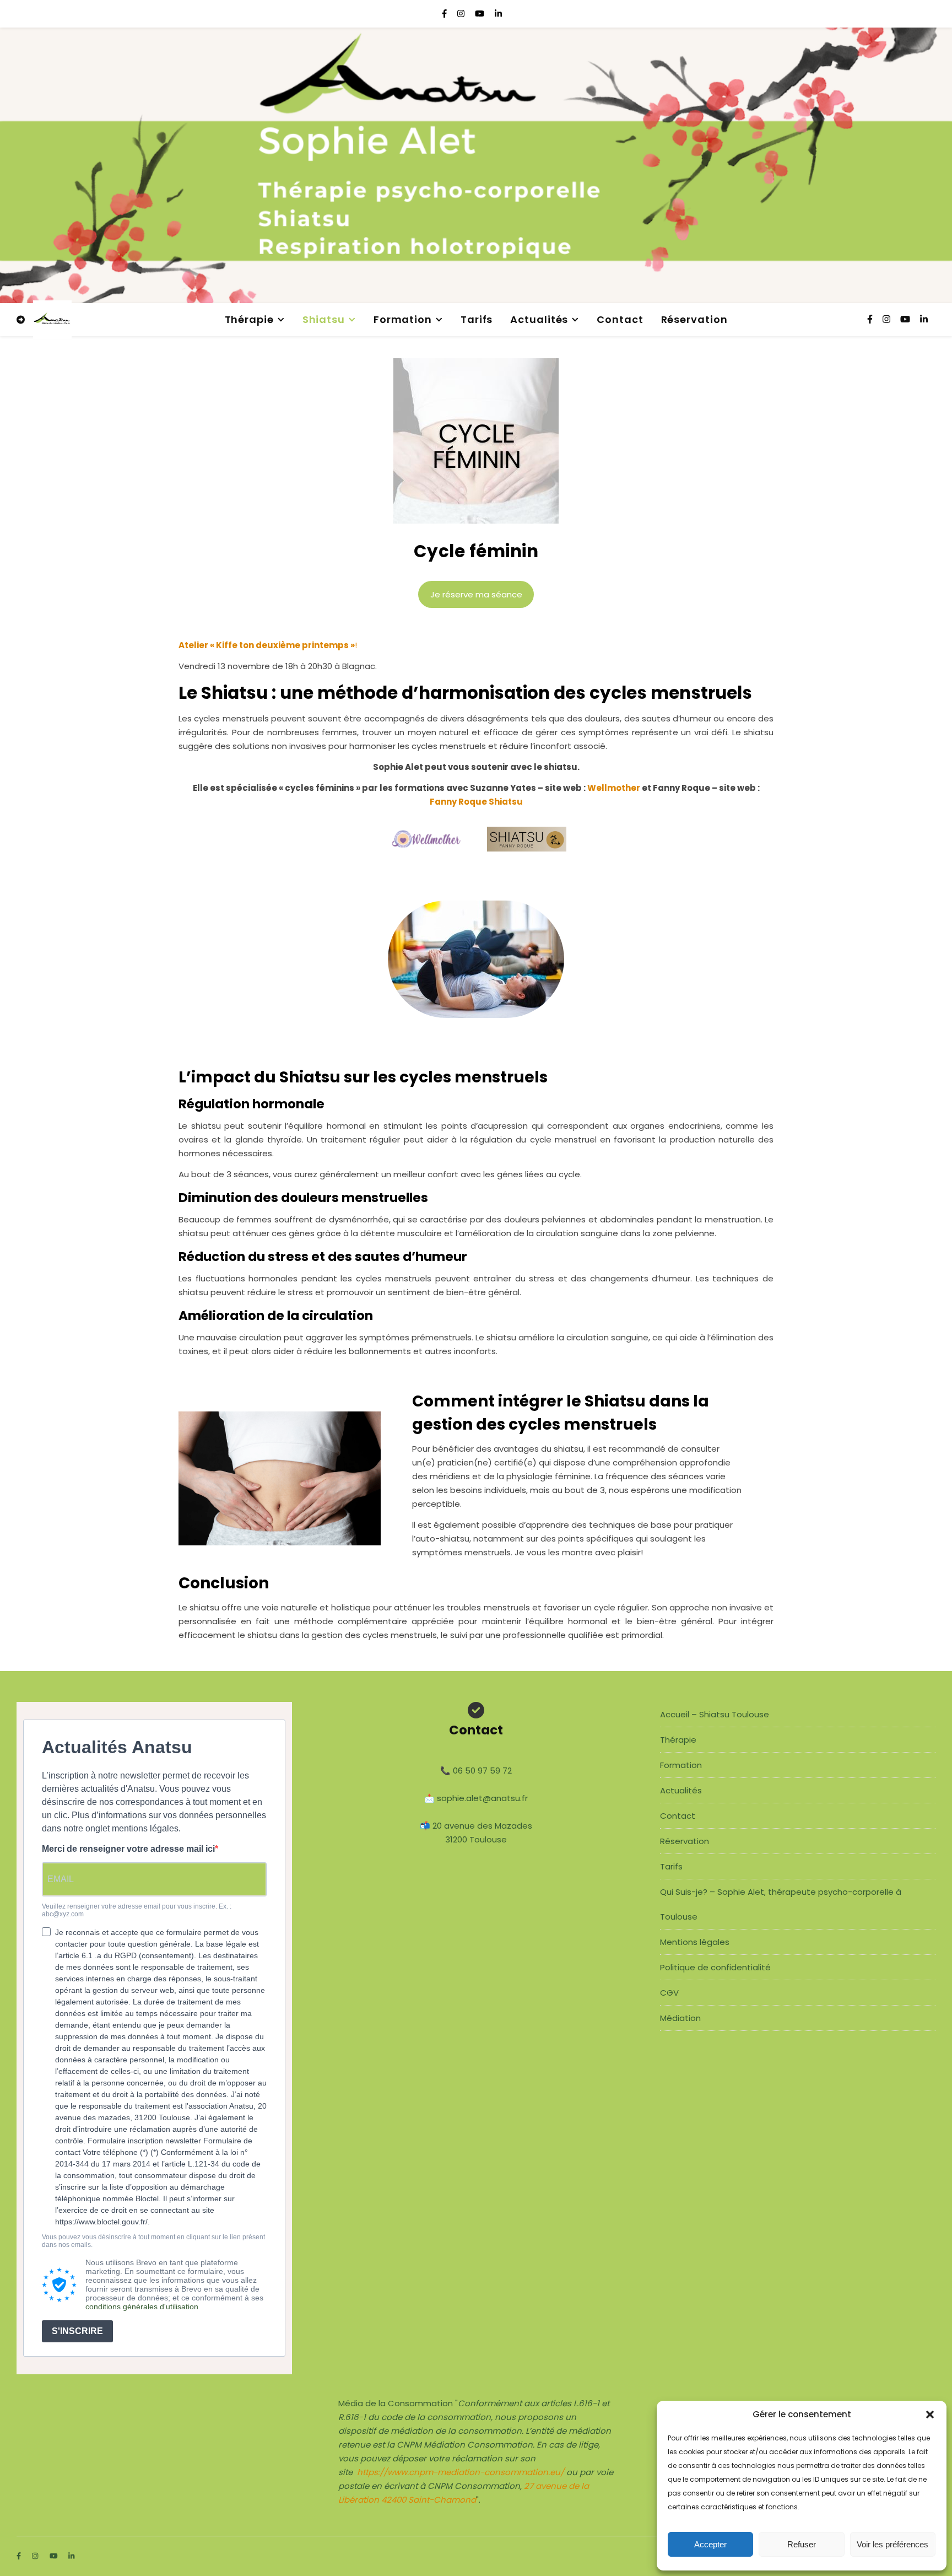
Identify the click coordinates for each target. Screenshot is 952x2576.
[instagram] (462, 14)
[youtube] (481, 14)
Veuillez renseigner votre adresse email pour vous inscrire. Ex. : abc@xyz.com (137, 1911)
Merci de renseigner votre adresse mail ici (128, 1849)
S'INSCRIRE (77, 2331)
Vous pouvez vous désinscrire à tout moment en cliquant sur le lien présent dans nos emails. (153, 2241)
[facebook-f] (445, 14)
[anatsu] (52, 320)
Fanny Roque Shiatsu (476, 802)
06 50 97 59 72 (482, 1771)
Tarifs (477, 319)
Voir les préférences (892, 2544)
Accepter (710, 2544)
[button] (930, 2415)
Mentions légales (695, 1942)
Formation (403, 319)
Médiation (680, 2018)
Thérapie (249, 319)
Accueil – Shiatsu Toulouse (715, 1714)
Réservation (694, 319)
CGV (669, 1993)
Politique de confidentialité (715, 1967)
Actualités (539, 319)
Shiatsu (324, 319)
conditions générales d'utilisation (142, 2306)
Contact (620, 319)
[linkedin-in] (498, 14)
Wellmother (614, 788)
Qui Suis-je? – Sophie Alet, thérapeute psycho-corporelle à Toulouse (781, 1904)
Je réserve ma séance (476, 594)
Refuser (802, 2544)
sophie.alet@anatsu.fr (482, 1798)
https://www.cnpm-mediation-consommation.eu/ (461, 2472)
